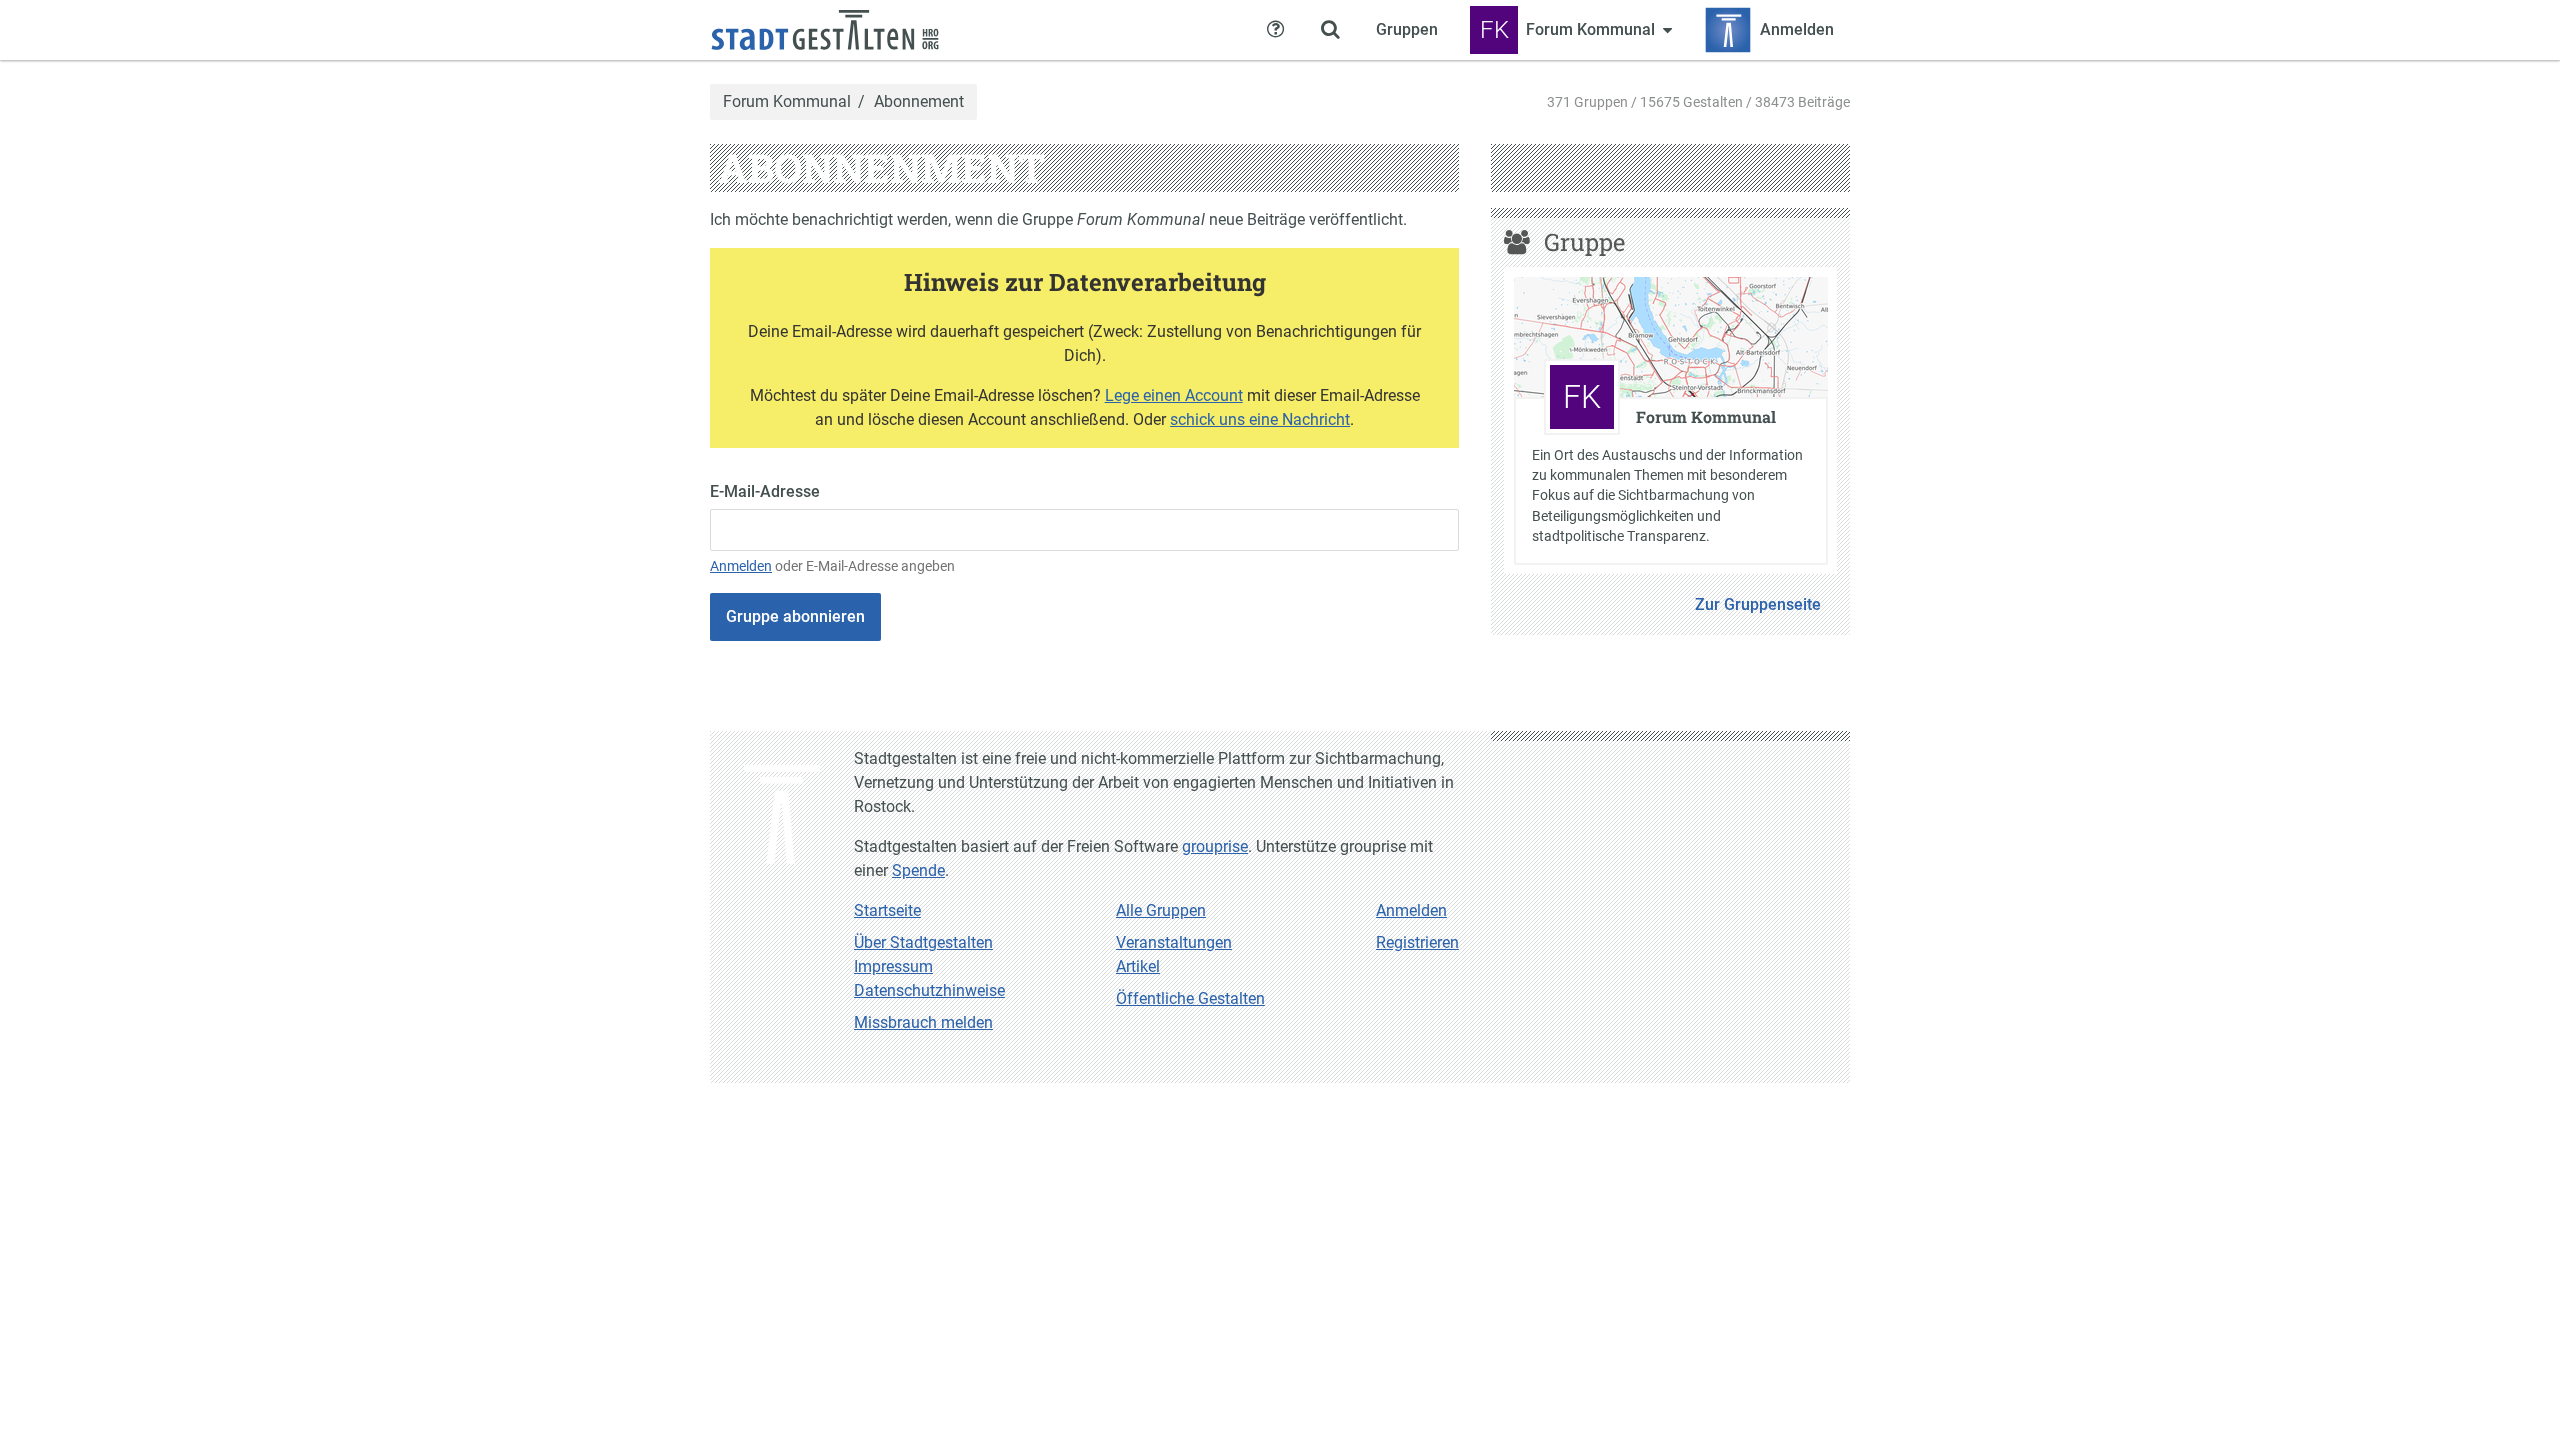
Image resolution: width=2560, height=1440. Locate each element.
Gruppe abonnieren (795, 616)
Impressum (893, 966)
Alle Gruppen (1161, 910)
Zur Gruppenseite (1758, 604)
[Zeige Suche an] (1330, 30)
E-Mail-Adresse (765, 491)
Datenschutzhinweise (929, 990)
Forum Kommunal (787, 102)
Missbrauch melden (923, 1022)
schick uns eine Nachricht (1260, 419)
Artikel (1138, 966)
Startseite (887, 910)
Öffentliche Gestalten (1190, 998)
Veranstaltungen (1174, 942)
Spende (918, 870)
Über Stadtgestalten (923, 942)
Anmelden (741, 566)
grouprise (1215, 846)
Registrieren (1417, 942)
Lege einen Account (1174, 395)
